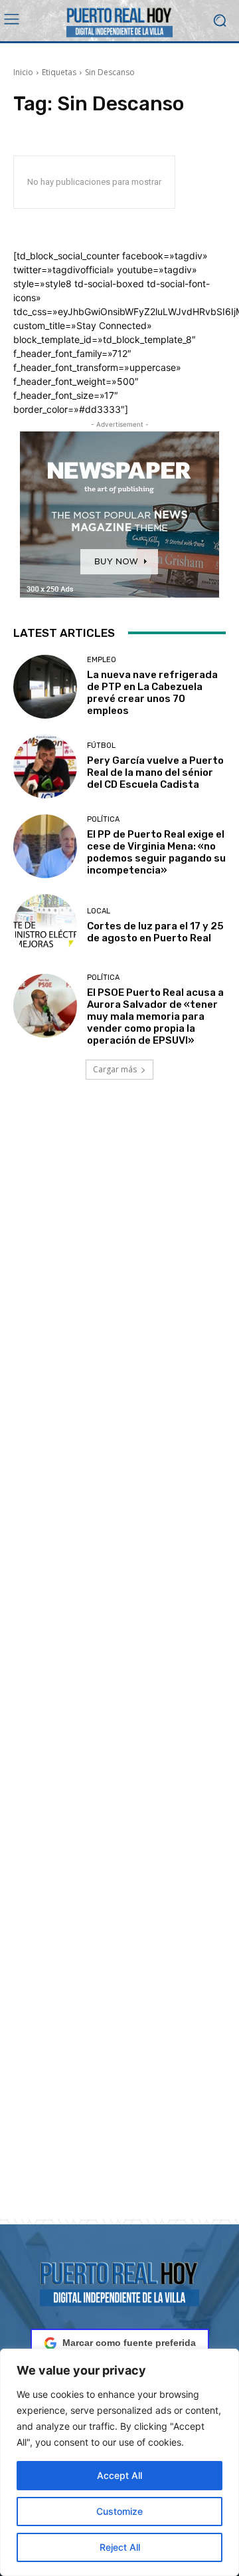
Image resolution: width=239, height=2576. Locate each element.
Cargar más (115, 1069)
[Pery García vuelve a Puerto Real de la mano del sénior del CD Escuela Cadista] (45, 766)
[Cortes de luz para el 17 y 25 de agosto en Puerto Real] (45, 926)
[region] (119, 2462)
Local (99, 911)
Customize (119, 2511)
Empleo (102, 660)
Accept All (119, 2475)
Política (103, 819)
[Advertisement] (119, 1665)
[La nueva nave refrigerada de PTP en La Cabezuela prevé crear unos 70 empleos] (45, 687)
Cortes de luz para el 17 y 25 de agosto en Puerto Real (155, 932)
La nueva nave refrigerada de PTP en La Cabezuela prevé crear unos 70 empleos (152, 693)
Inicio (23, 72)
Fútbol (101, 746)
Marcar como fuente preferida (129, 2343)
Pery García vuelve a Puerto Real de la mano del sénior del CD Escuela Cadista (155, 772)
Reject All (120, 2547)
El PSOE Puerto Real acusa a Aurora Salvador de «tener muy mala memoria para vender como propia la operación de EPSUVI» (155, 1016)
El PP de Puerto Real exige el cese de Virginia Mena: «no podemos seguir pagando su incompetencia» (156, 852)
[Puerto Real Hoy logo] (119, 2282)
